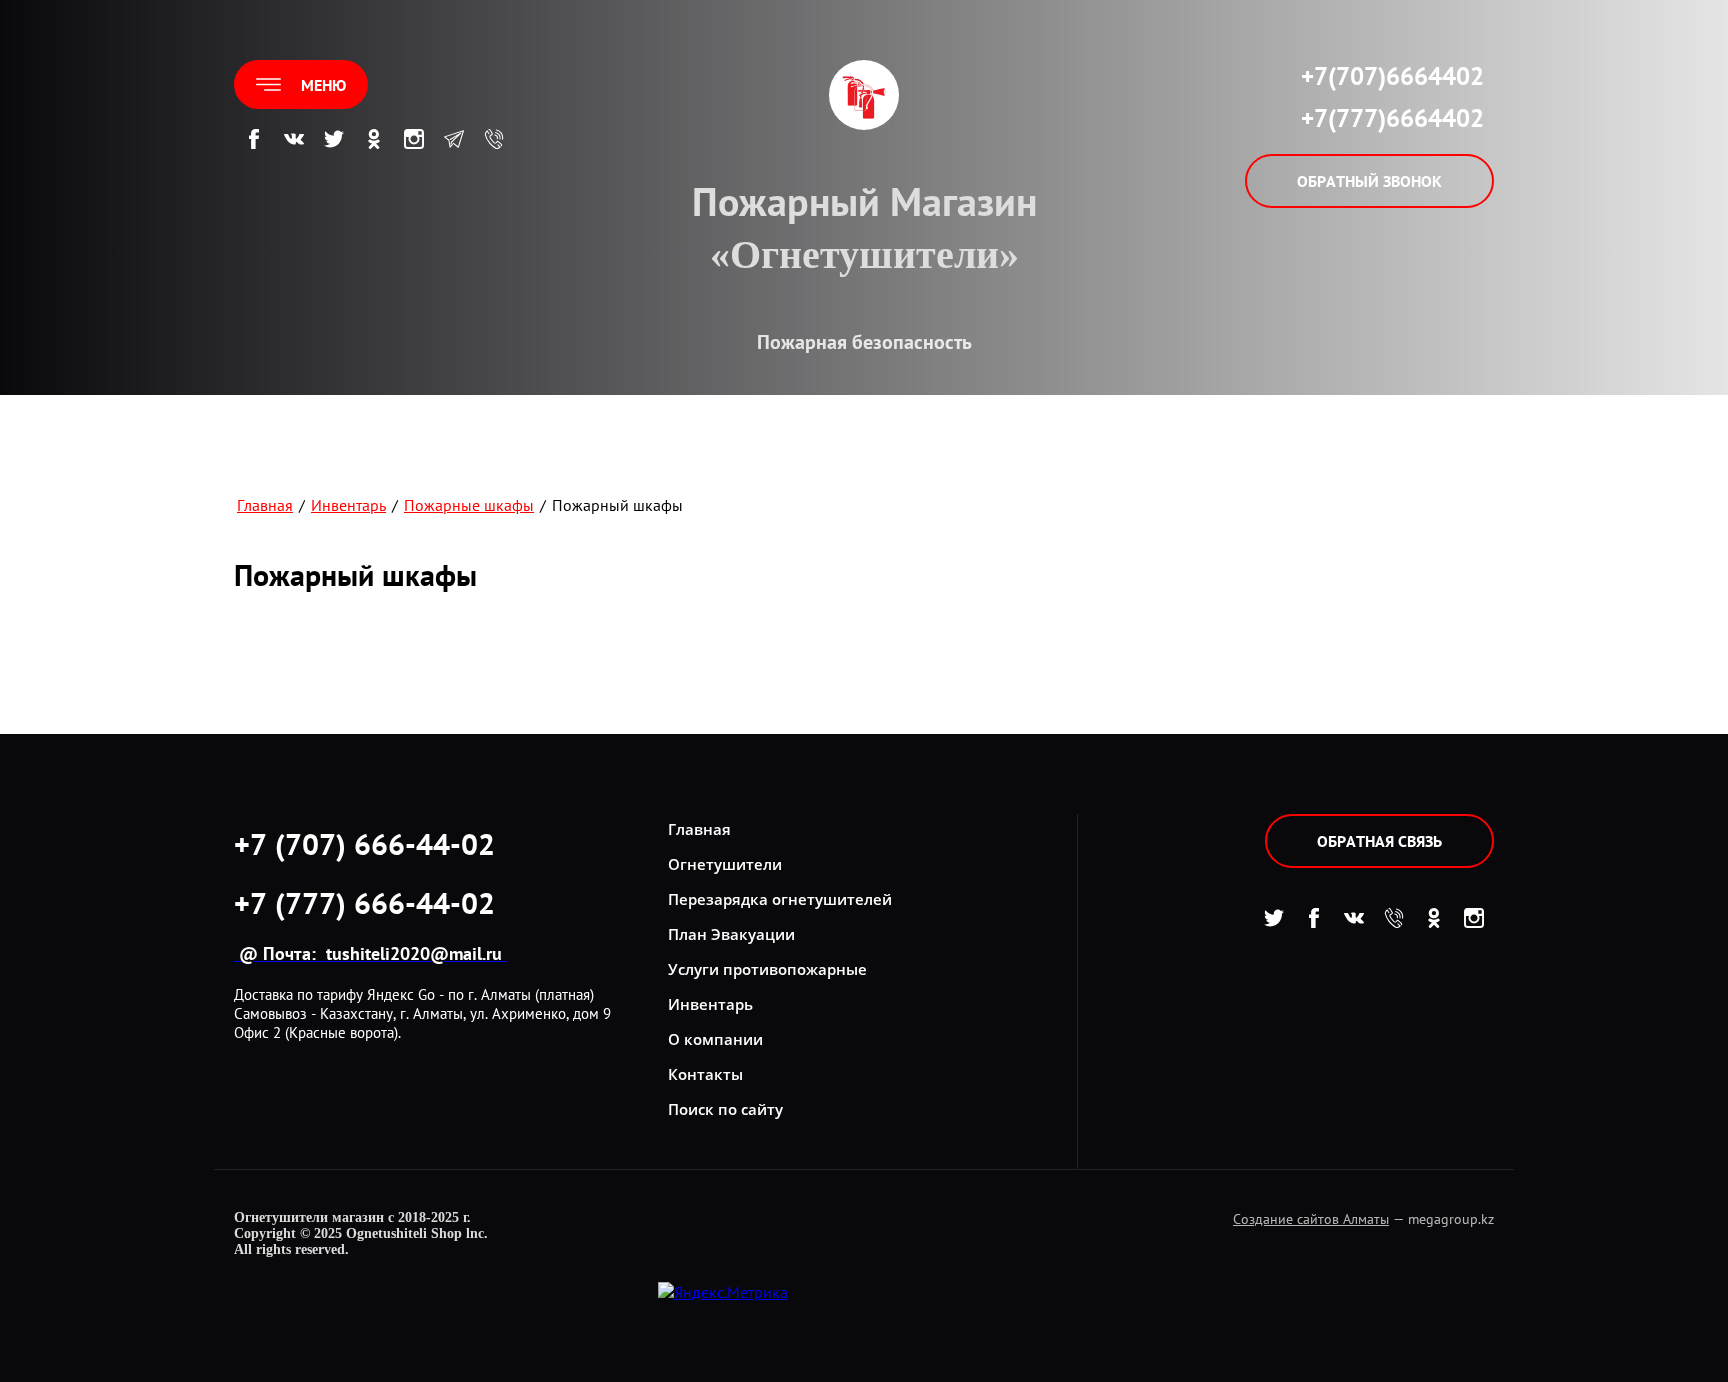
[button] (301, 84)
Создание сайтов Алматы (1311, 1219)
